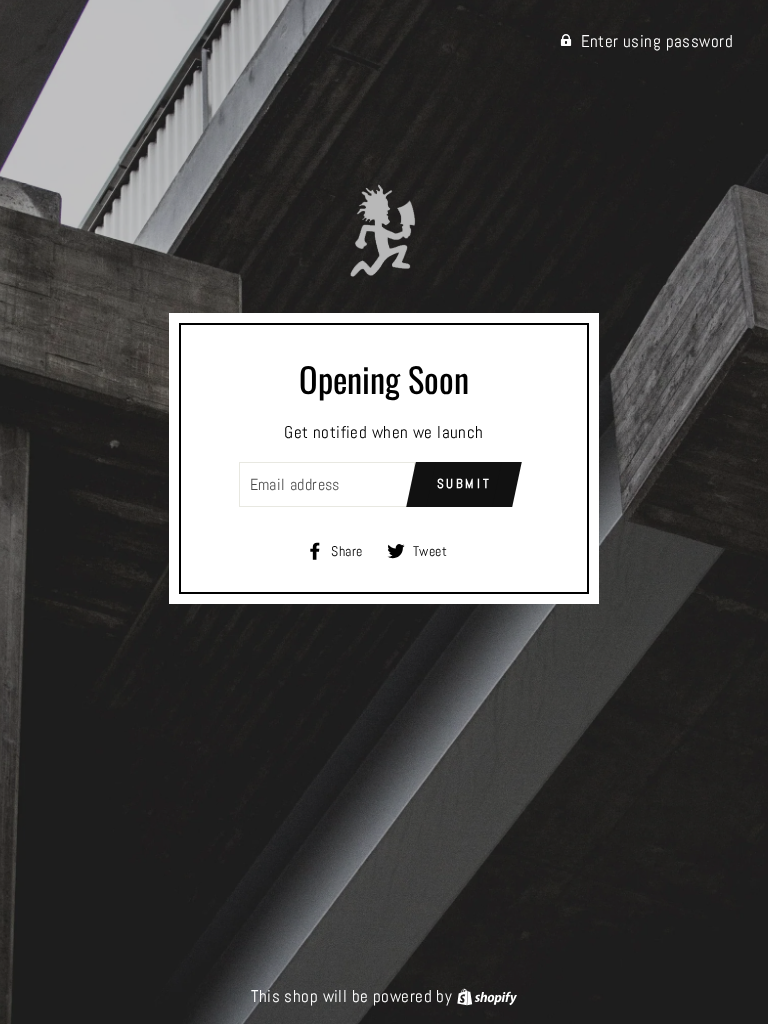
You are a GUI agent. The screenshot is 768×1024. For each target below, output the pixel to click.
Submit (464, 483)
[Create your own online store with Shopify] (487, 996)
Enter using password (657, 41)
